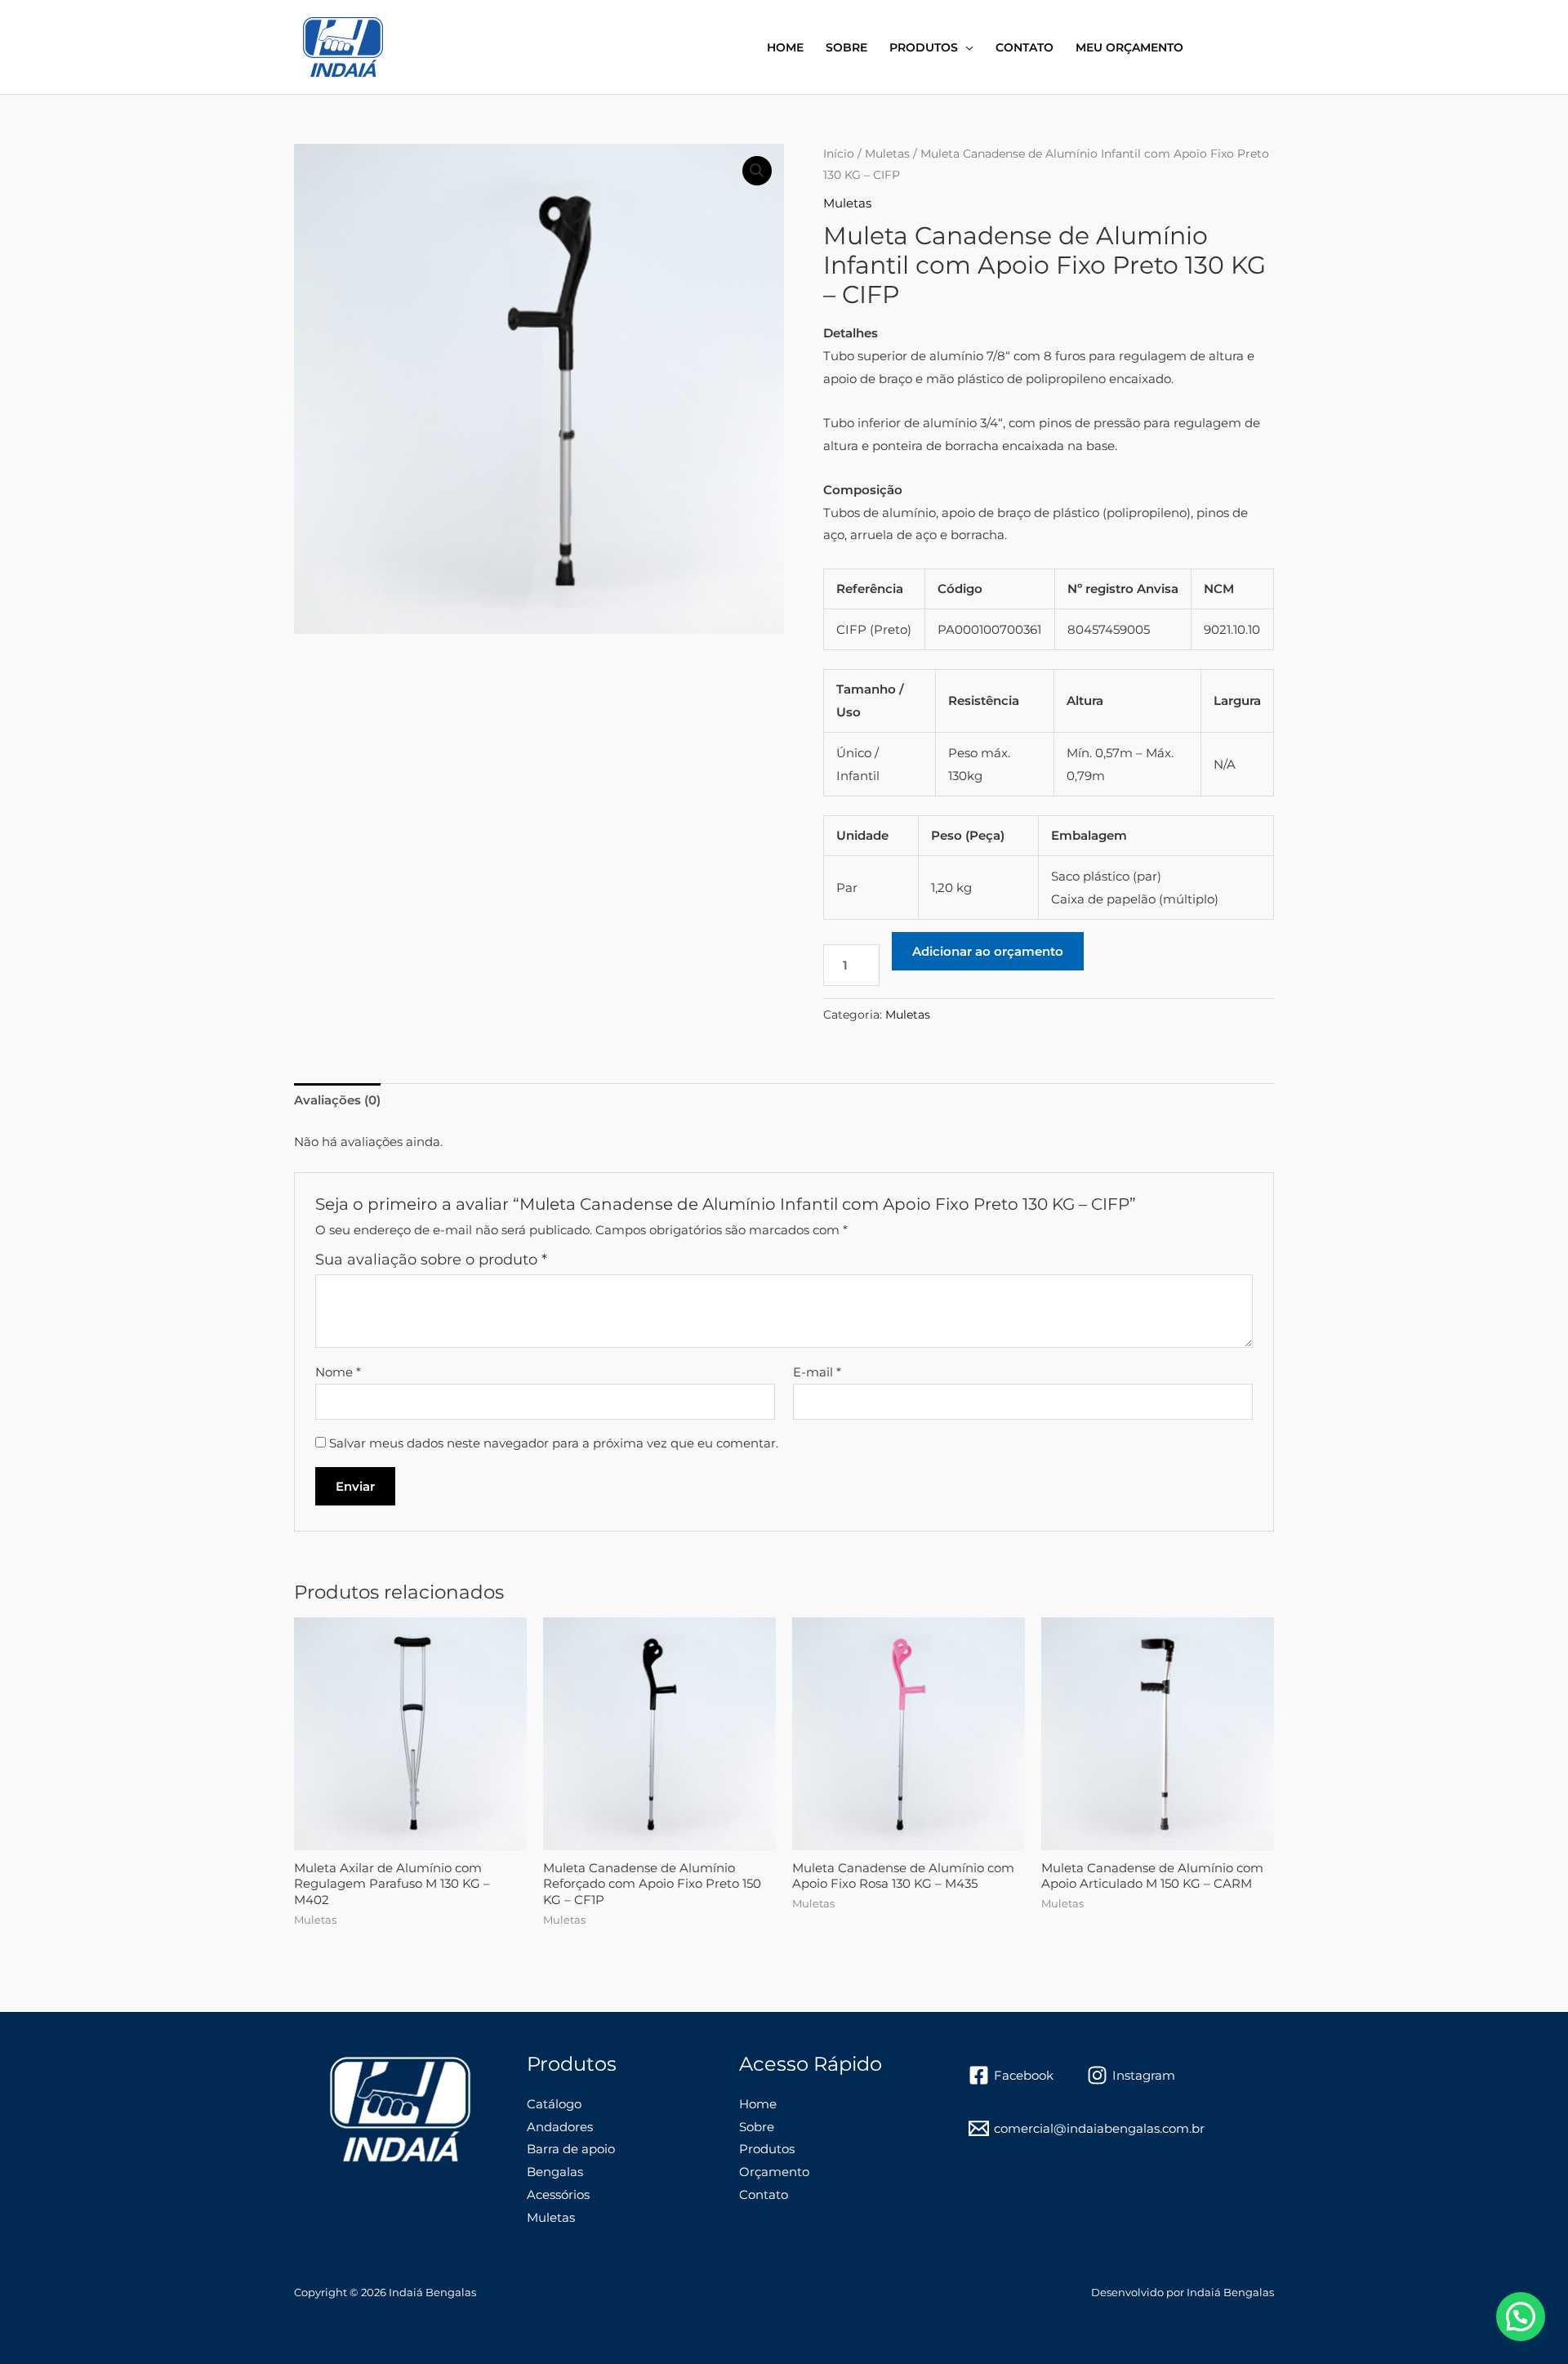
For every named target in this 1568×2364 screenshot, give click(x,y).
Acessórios (558, 2195)
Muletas (887, 154)
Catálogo (554, 2104)
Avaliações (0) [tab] (337, 1100)
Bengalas (555, 2172)
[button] (757, 171)
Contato (1025, 47)
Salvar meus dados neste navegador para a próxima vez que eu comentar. (554, 1443)
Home (785, 47)
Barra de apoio (571, 2149)
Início (839, 154)
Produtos (924, 47)
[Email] (1267, 48)
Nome (338, 1372)
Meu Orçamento (1129, 47)
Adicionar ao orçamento (988, 951)
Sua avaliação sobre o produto (431, 1260)
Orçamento (774, 2172)
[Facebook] (1218, 48)
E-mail (817, 1372)
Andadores (560, 2127)
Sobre (846, 47)
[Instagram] (1242, 48)
